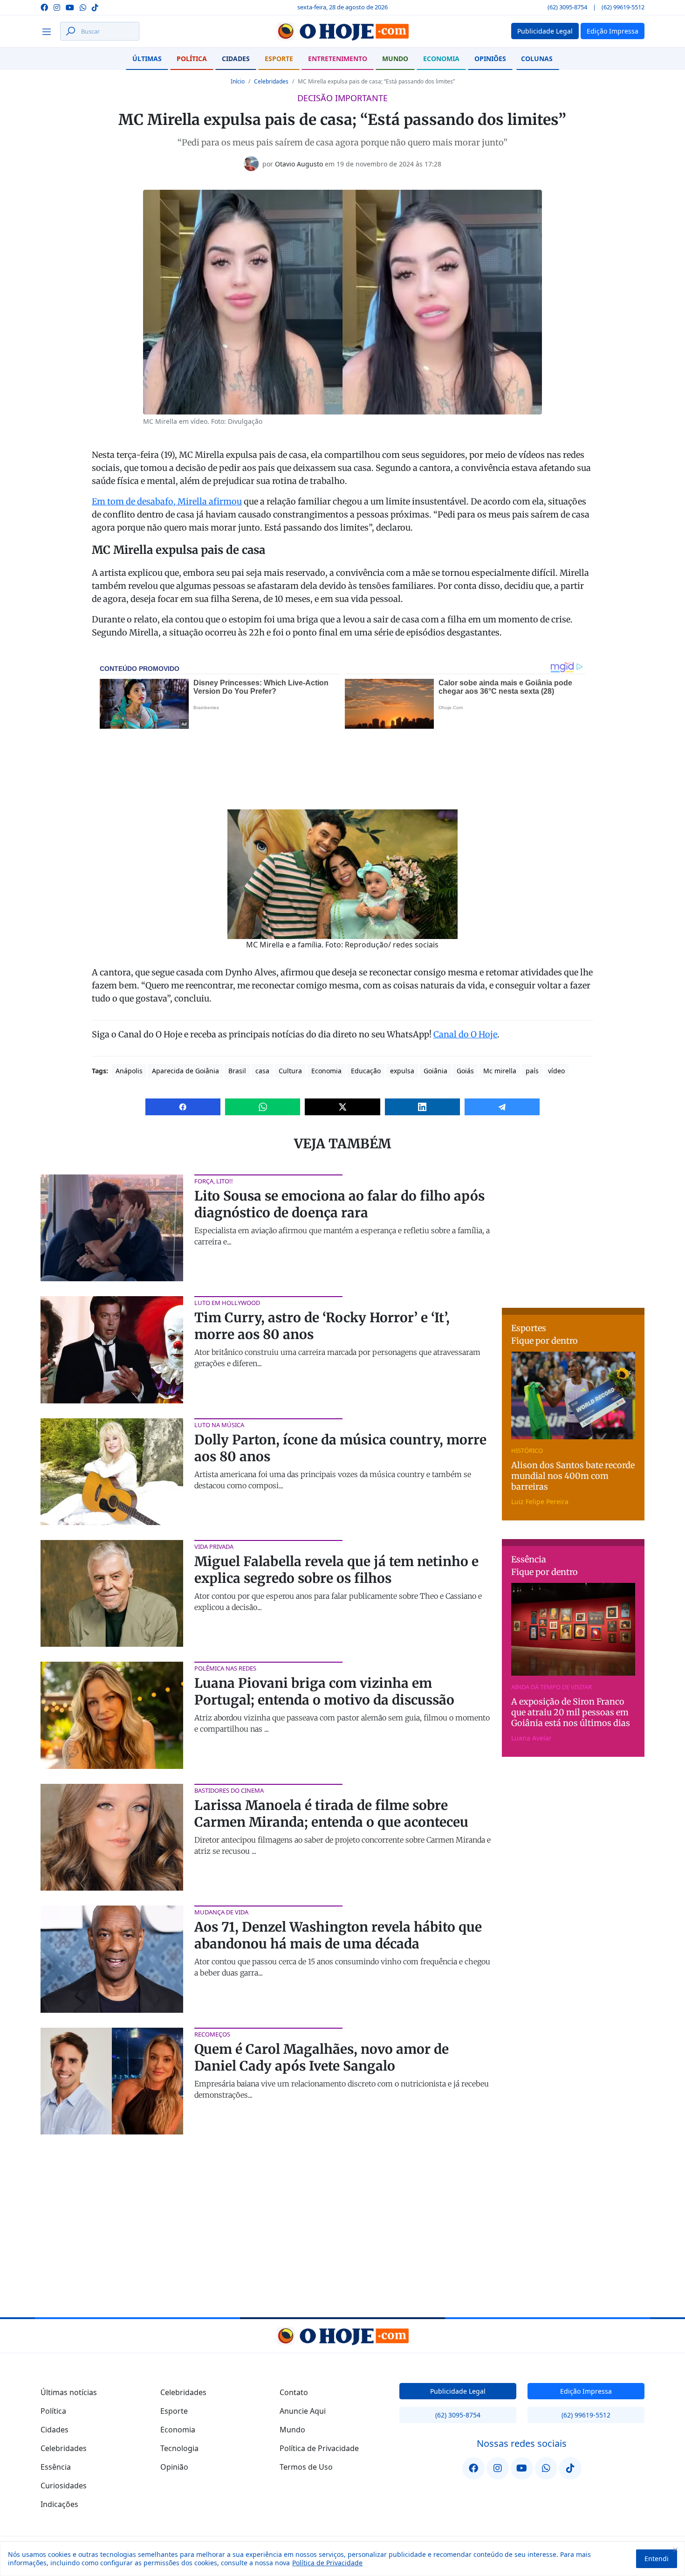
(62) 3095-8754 (567, 7)
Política (192, 59)
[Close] (675, 2549)
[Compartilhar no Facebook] (183, 1107)
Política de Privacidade (327, 2563)
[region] (342, 2559)
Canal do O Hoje (465, 1034)
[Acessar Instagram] (57, 7)
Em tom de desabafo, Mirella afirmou (167, 501)
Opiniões (490, 59)
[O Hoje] (342, 31)
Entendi (657, 2559)
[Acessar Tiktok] (95, 7)
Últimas (147, 59)
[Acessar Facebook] (44, 7)
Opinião (174, 2467)
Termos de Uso (306, 2467)
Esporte (279, 59)
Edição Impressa (586, 2391)
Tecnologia (179, 2448)
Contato (294, 2392)
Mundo (395, 59)
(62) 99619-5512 (623, 7)
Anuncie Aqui (303, 2411)
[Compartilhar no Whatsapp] (263, 1107)
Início (238, 81)
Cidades (236, 59)
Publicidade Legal (458, 2391)
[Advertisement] (573, 1233)
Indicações (59, 2504)
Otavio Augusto (299, 164)
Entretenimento (338, 59)
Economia (441, 59)
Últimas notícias (69, 2392)
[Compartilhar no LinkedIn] (422, 1107)
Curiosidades (64, 2486)
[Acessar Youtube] (70, 7)
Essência (56, 2467)
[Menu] (49, 31)
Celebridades (271, 81)
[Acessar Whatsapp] (83, 7)
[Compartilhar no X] (342, 1107)
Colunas (537, 59)
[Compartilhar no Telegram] (502, 1107)
